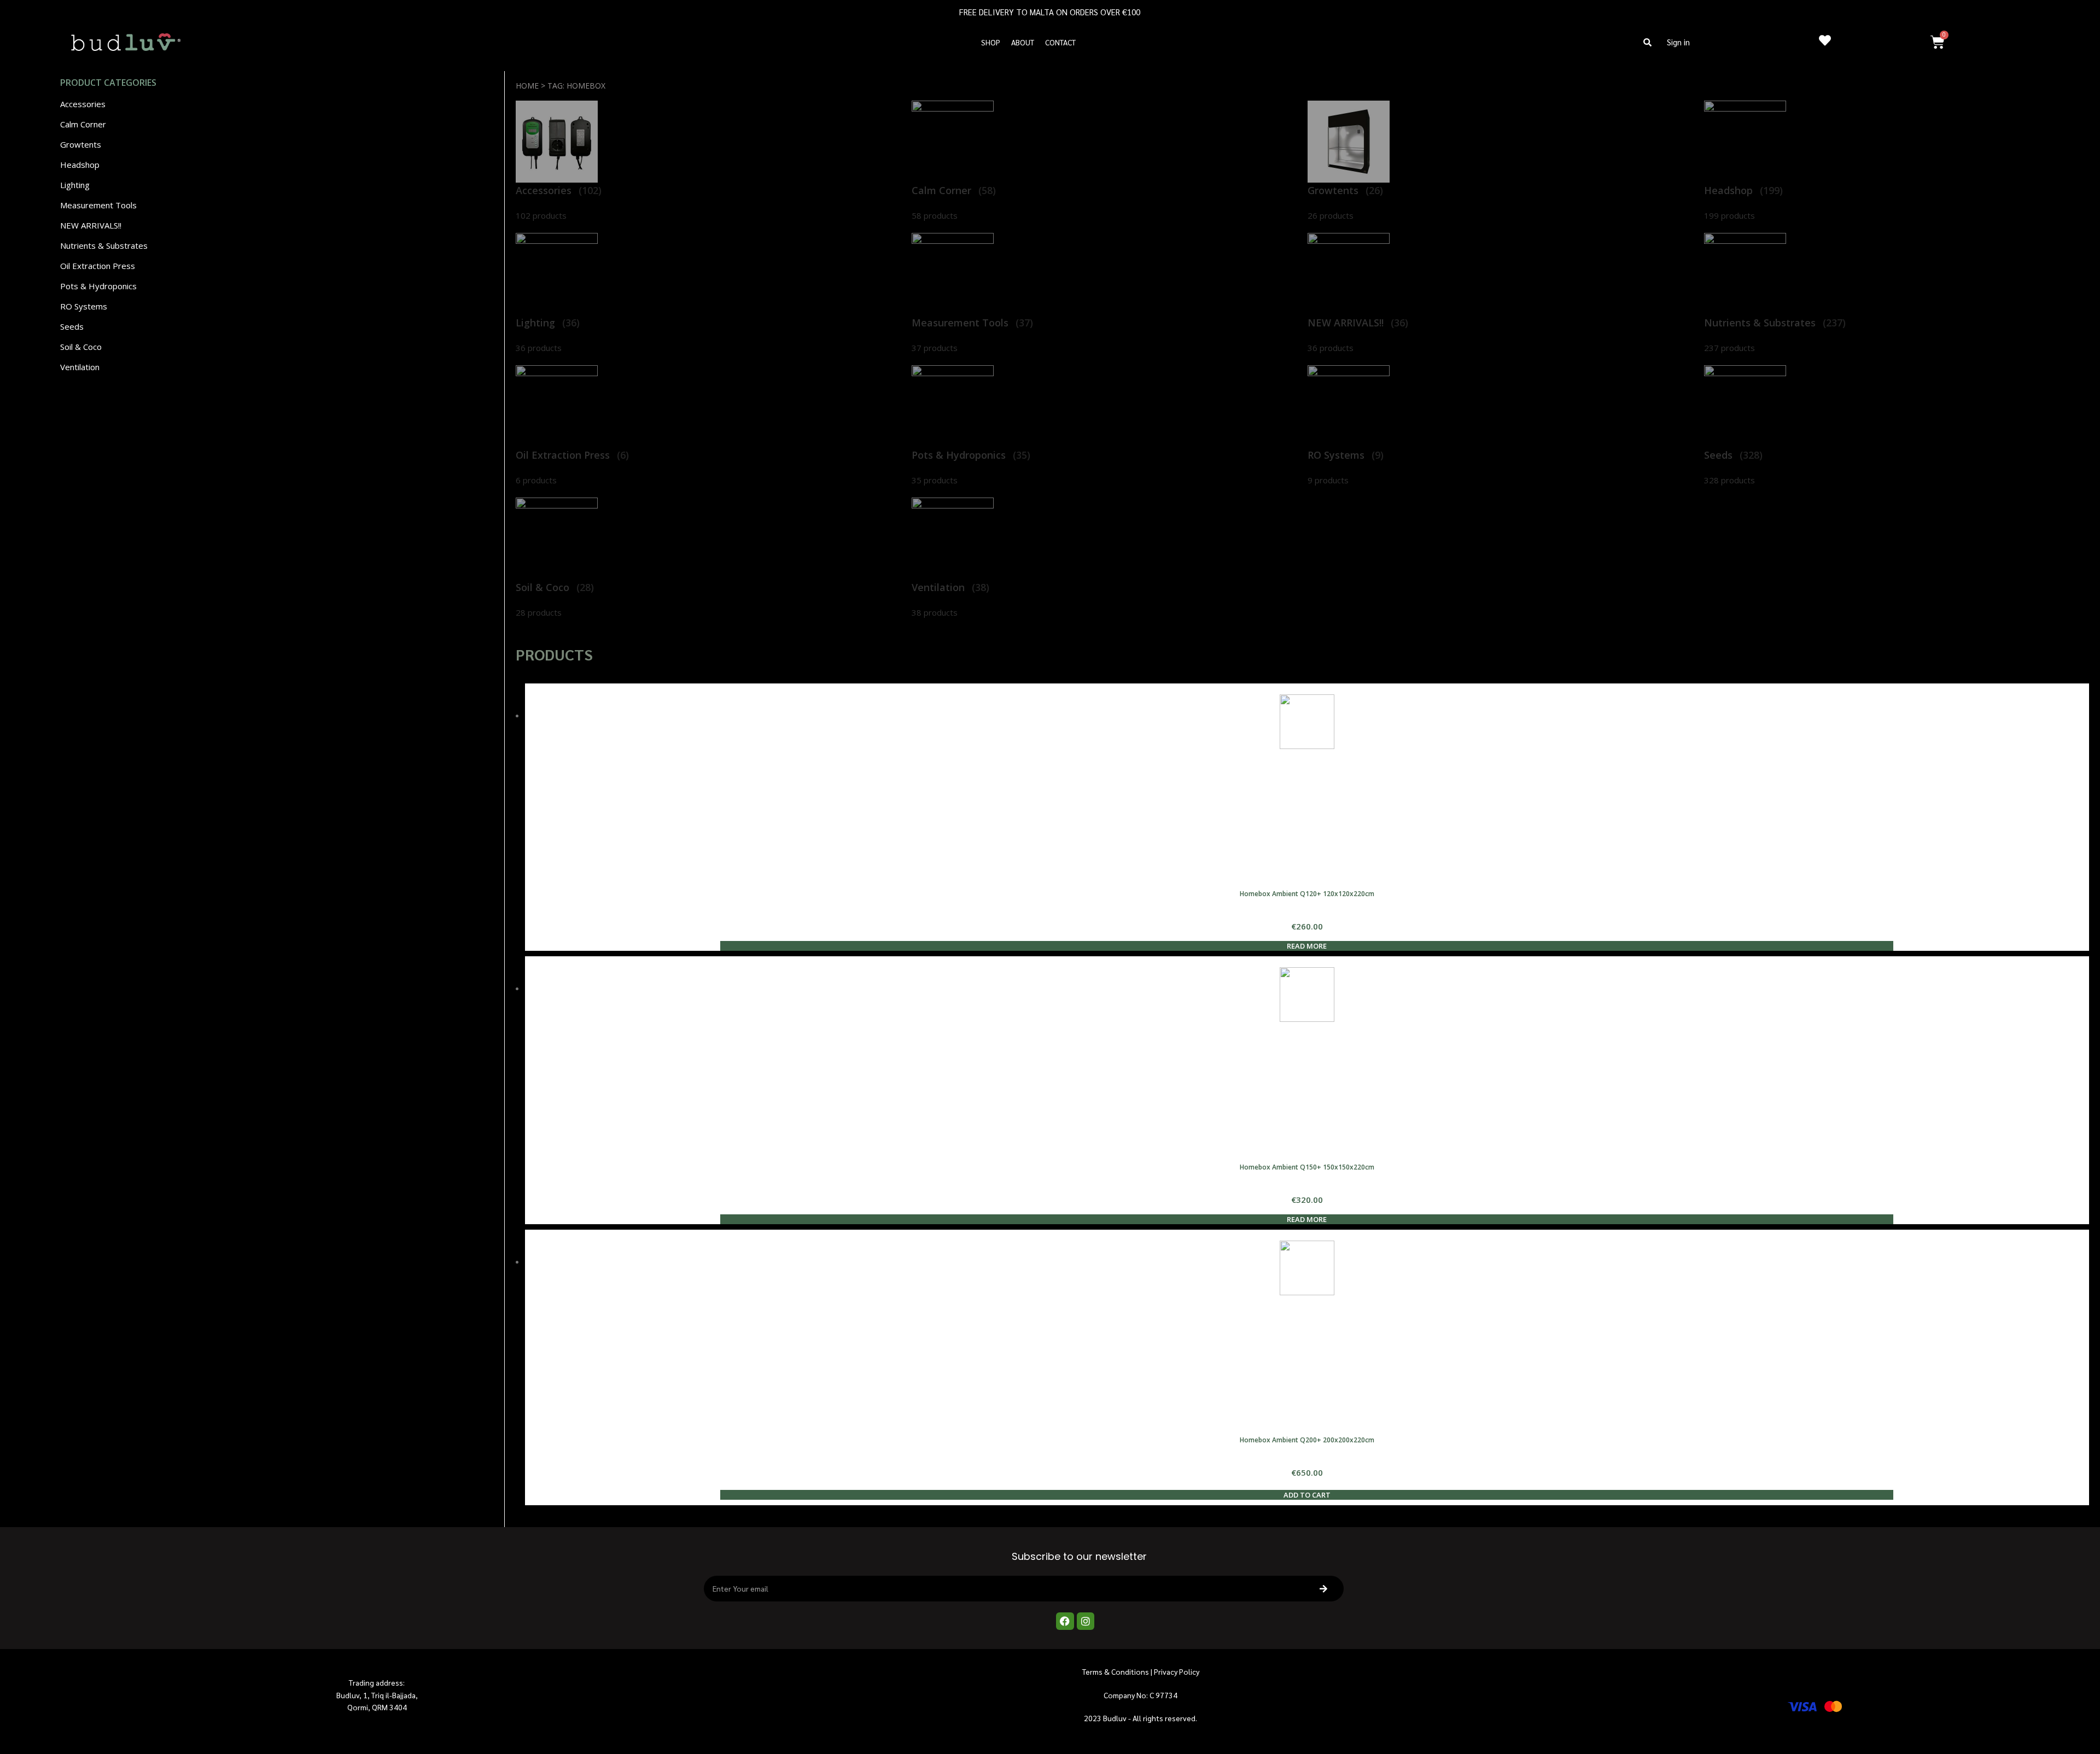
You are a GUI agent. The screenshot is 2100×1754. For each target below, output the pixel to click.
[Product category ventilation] (1104, 558)
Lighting (75, 185)
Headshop (80, 165)
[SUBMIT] (1326, 1589)
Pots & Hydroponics (98, 286)
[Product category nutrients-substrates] (1897, 294)
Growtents (81, 144)
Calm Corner (83, 124)
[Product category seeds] (1897, 426)
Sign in (1678, 42)
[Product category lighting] (708, 294)
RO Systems (84, 306)
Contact (1060, 42)
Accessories (83, 104)
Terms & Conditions (1116, 1671)
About (1023, 42)
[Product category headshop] (1897, 161)
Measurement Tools (98, 205)
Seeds (72, 326)
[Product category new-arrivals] (1500, 294)
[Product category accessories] (708, 161)
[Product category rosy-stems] (1500, 426)
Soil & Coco (81, 347)
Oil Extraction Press (98, 266)
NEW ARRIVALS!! (91, 225)
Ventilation (80, 367)
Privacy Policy (1177, 1671)
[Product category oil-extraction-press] (708, 426)
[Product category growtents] (1500, 161)
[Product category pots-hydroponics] (1104, 426)
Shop (991, 42)
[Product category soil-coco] (708, 558)
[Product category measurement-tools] (1104, 294)
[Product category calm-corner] (1104, 161)
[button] (1648, 42)
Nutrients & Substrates (104, 245)
